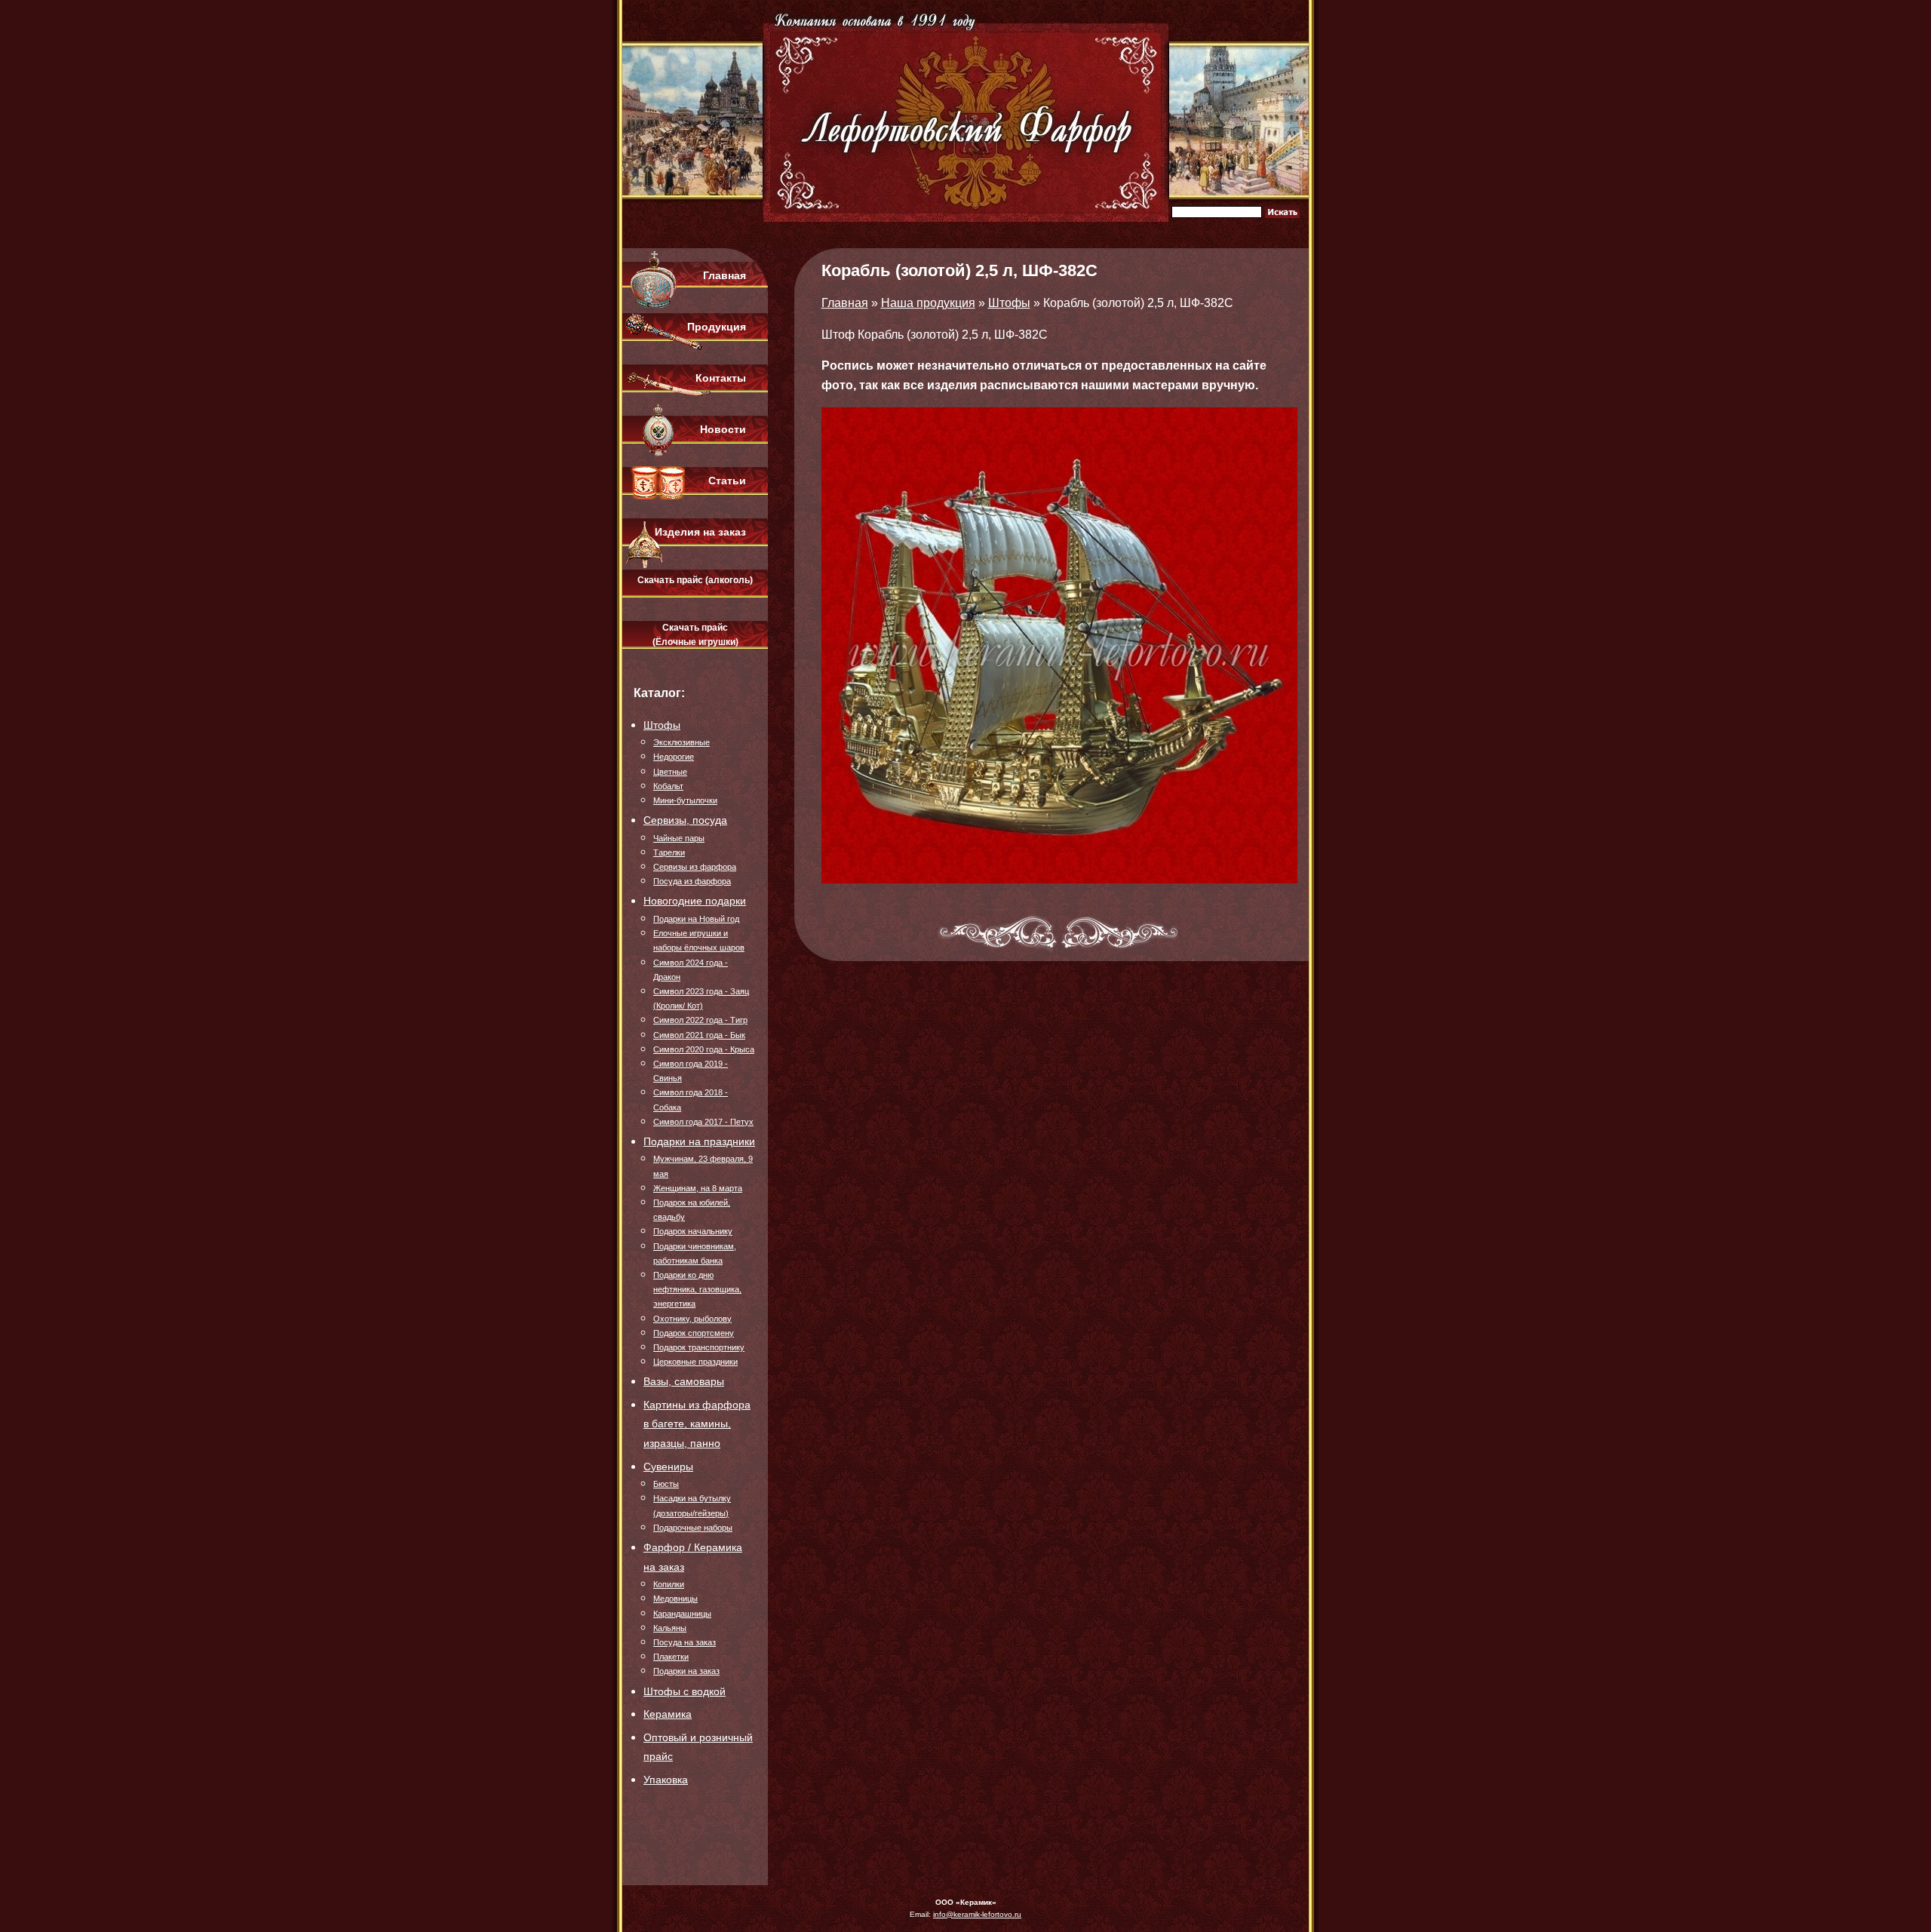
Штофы (662, 725)
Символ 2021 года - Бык (699, 1035)
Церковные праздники (695, 1362)
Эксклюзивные (682, 742)
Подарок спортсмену (694, 1333)
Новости (723, 429)
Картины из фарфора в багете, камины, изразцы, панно (697, 1424)
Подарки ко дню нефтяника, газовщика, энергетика (697, 1289)
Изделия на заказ (700, 532)
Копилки (669, 1584)
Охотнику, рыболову (692, 1319)
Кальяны (670, 1628)
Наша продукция (928, 303)
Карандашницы (682, 1614)
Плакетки (671, 1657)
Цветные (670, 772)
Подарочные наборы (693, 1528)
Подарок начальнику (693, 1231)
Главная (725, 275)
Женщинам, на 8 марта (698, 1188)
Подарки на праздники (699, 1141)
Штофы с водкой (685, 1691)
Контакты (721, 378)
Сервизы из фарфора (695, 867)
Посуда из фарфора (692, 881)
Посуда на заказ (685, 1642)
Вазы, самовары (684, 1381)
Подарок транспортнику (699, 1347)
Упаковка (666, 1780)
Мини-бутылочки (685, 800)
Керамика (668, 1714)
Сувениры (668, 1467)
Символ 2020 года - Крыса (704, 1049)
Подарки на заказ (686, 1671)
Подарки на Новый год (696, 919)
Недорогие (674, 757)
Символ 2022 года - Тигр (700, 1020)
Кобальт (668, 786)
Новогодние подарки (695, 901)
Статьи (727, 481)
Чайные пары (679, 838)
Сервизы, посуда (685, 820)
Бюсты (666, 1484)
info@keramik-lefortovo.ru (977, 1914)
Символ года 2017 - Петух (703, 1122)
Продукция (717, 327)
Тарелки (669, 852)
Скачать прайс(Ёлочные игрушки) (695, 635)
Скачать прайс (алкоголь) (695, 580)
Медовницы (675, 1599)
